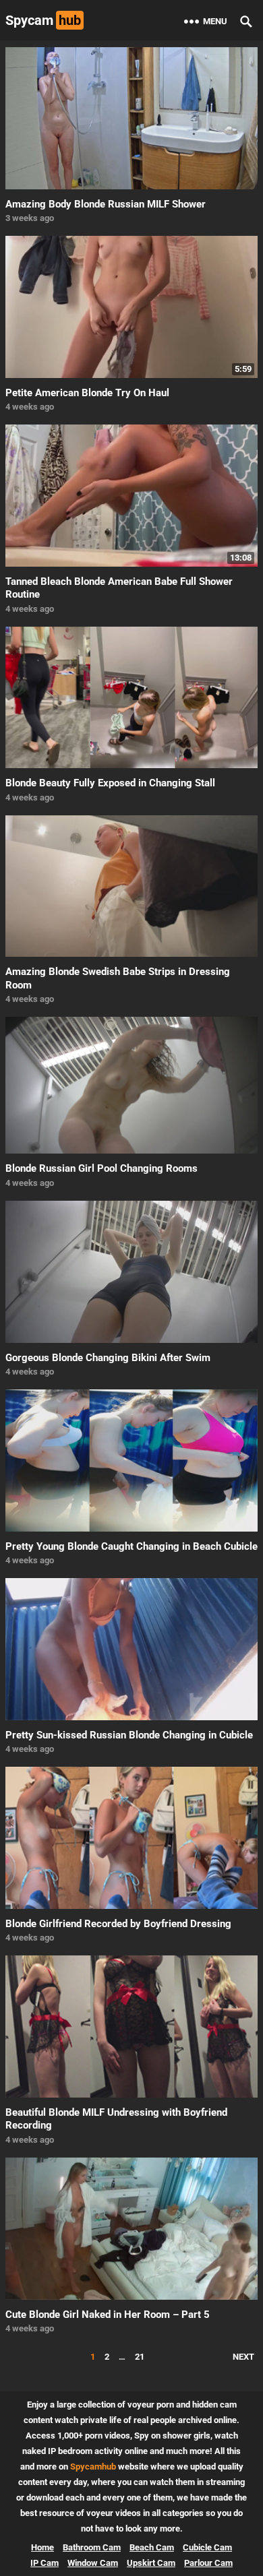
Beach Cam (152, 2547)
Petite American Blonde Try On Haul (87, 393)
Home (42, 2547)
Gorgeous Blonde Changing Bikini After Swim (108, 1358)
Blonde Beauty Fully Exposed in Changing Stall (110, 783)
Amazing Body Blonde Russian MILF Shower (106, 204)
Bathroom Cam (92, 2547)
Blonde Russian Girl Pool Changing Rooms (101, 1168)
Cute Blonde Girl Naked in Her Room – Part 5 (108, 2315)
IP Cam (45, 2563)
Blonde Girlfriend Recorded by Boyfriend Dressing (118, 1924)
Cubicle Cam (207, 2547)
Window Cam (93, 2563)
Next (243, 2357)
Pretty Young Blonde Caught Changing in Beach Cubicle (131, 1546)
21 (140, 2357)
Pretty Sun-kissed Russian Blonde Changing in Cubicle (129, 1735)
